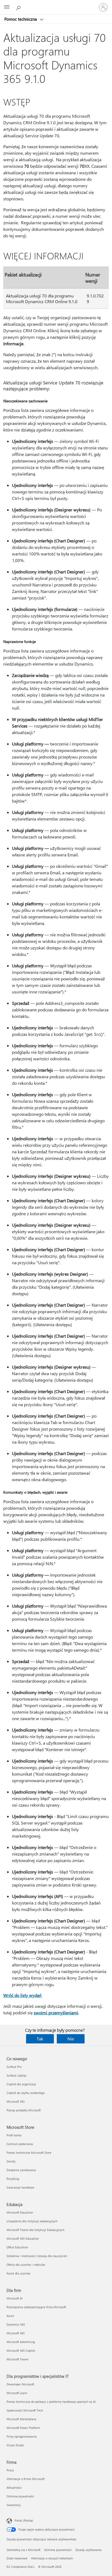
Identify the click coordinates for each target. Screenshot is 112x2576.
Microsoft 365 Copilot (21, 2350)
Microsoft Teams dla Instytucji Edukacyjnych (35, 2230)
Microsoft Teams (18, 2359)
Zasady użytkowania (88, 2550)
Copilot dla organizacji (21, 2084)
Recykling (13, 2179)
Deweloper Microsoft (20, 2384)
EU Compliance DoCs (21, 2567)
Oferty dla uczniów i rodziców (26, 2265)
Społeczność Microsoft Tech (25, 2410)
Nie (71, 2039)
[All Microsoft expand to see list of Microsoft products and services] (7, 7)
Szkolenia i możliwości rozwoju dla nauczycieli (37, 2256)
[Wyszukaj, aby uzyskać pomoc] (19, 7)
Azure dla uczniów (18, 2273)
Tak (40, 2039)
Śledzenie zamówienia (21, 2170)
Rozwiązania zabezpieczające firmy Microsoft (36, 2307)
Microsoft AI (15, 2298)
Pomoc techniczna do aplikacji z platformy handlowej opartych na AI (51, 2402)
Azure (10, 2316)
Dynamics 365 (16, 2324)
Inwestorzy (14, 2505)
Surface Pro (14, 2067)
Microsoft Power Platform (23, 2428)
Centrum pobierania (20, 2144)
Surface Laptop (16, 2075)
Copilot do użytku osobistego (26, 2093)
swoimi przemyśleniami (56, 2013)
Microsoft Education (20, 2212)
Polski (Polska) (24, 2520)
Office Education (17, 2247)
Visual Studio (15, 2445)
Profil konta (14, 2135)
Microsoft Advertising (21, 2342)
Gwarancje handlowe (20, 2187)
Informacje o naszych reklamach (52, 2558)
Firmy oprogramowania (22, 2436)
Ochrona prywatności (20, 2496)
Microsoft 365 (16, 2101)
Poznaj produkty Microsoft (24, 2110)
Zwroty (11, 2161)
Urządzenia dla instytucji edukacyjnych (32, 2221)
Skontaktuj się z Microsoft (24, 2550)
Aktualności (14, 2488)
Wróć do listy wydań (22, 1995)
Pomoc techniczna (21, 19)
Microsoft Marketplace (21, 2419)
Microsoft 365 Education (23, 2238)
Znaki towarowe (17, 2558)
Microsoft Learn (17, 2393)
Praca (10, 2470)
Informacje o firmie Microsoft (26, 2479)
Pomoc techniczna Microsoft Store (29, 2153)
